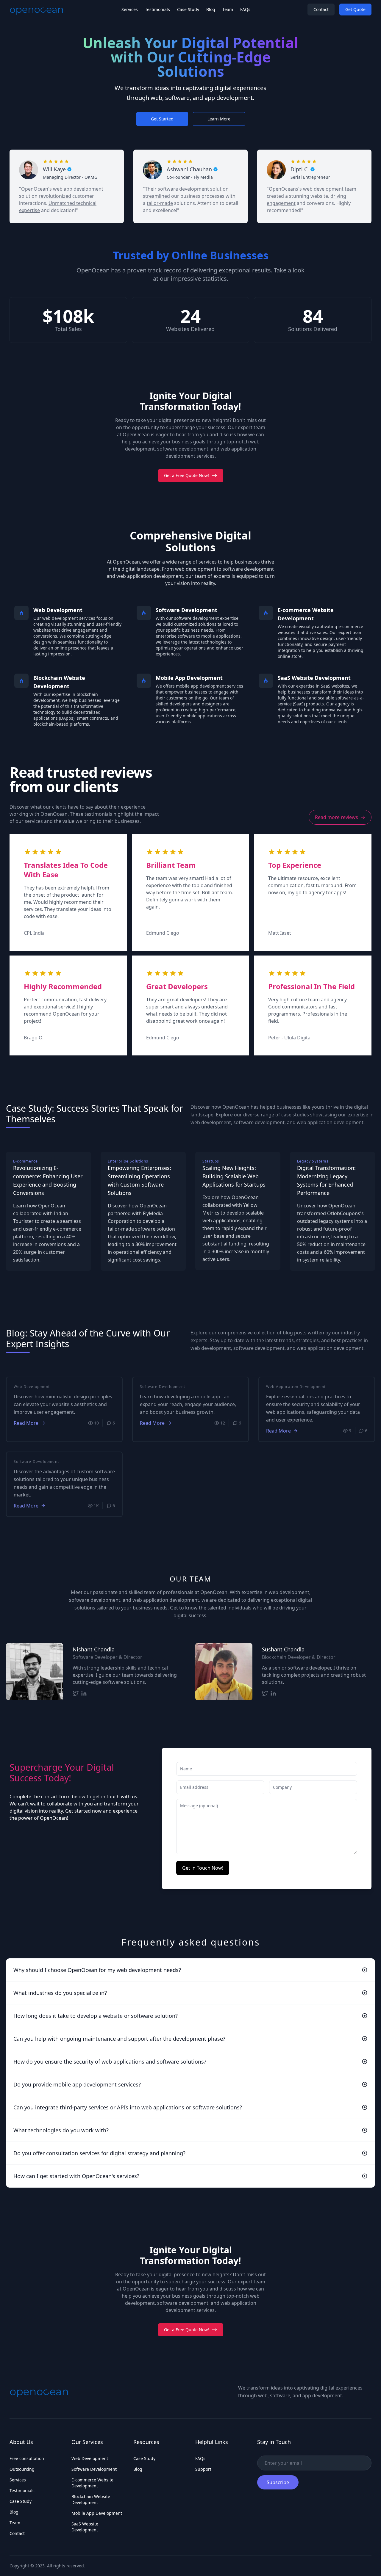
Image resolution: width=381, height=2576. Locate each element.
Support (203, 2469)
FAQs (245, 9)
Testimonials (157, 9)
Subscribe (278, 2482)
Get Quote (355, 9)
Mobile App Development (97, 2513)
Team (228, 9)
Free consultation (27, 2458)
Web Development (90, 2458)
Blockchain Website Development (91, 2499)
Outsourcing (22, 2469)
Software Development (94, 2469)
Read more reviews (337, 817)
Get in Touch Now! (203, 1868)
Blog (211, 9)
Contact (321, 9)
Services (130, 9)
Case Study (188, 9)
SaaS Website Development (85, 2527)
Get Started (162, 119)
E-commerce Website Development (92, 2483)
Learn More (219, 119)
